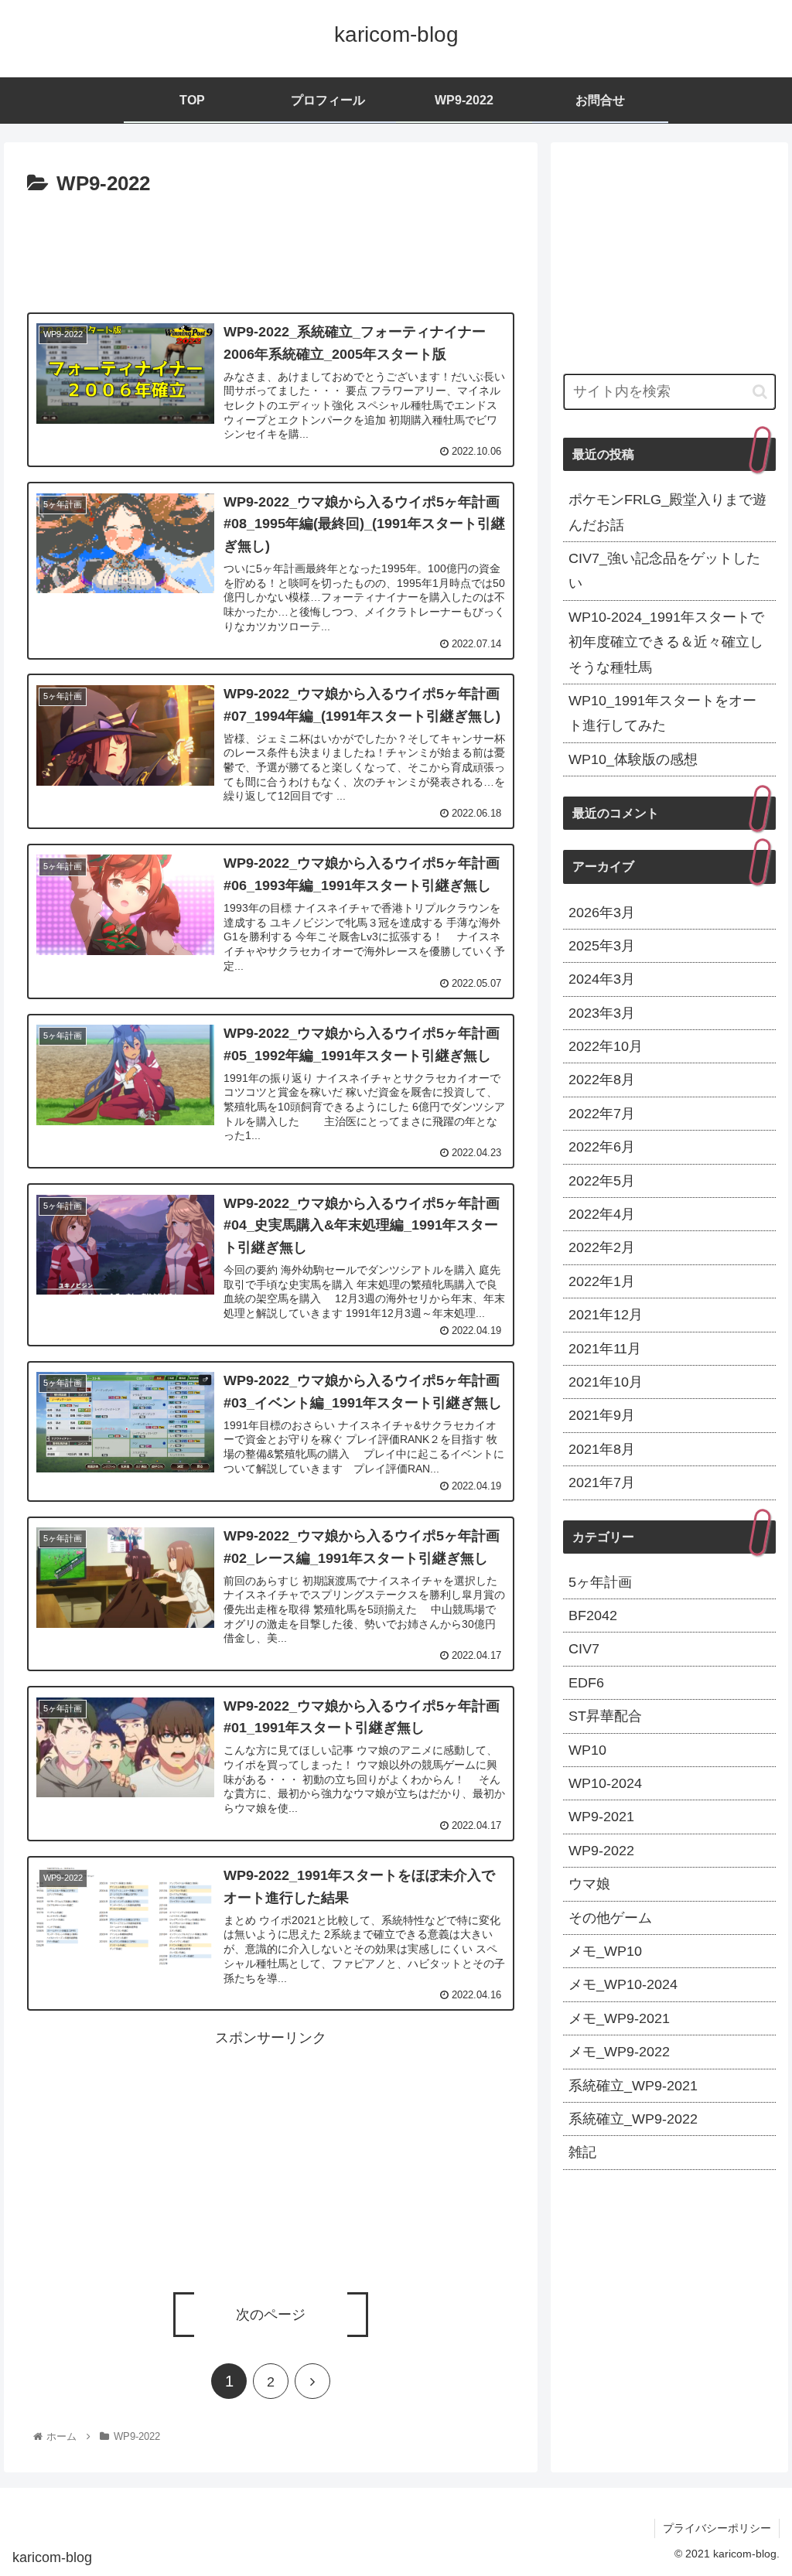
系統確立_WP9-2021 (633, 2086)
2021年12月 (606, 1315)
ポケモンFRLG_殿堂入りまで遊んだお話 (667, 512)
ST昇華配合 (605, 1716)
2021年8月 (602, 1449)
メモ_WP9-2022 (619, 2052)
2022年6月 (602, 1147)
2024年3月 (602, 979)
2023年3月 (602, 1013)
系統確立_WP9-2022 (633, 2119)
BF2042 (593, 1616)
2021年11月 (605, 1349)
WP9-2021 (601, 1817)
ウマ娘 (589, 1884)
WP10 (587, 1750)
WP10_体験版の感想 (633, 759)
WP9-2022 (601, 1851)
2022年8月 (602, 1080)
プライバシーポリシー (717, 2528)
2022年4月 (602, 1214)
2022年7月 (602, 1114)
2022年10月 (606, 1046)
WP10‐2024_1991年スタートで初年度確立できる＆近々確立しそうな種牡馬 (666, 642)
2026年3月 (602, 913)
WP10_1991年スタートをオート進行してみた (662, 713)
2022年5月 (602, 1181)
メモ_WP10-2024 (623, 1984)
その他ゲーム (610, 1918)
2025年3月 (602, 946)
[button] (760, 392)
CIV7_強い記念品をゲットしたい (664, 571)
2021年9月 (602, 1415)
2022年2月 (602, 1247)
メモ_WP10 (605, 1951)
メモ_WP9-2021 (619, 2018)
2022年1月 (602, 1281)
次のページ (271, 2315)
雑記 (582, 2152)
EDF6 (586, 1683)
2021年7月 (602, 1482)
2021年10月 (606, 1382)
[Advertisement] (271, 248)
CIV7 (584, 1649)
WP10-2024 (605, 1783)
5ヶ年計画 (600, 1582)
